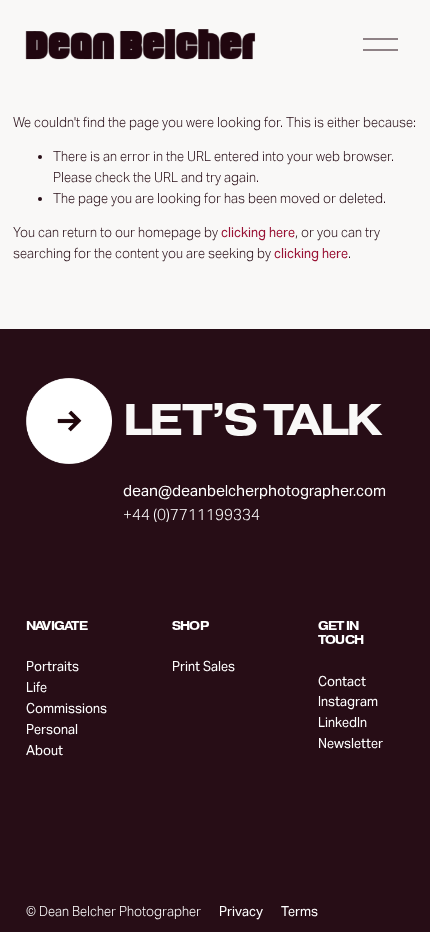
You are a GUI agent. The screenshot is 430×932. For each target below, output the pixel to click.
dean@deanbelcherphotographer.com (254, 490)
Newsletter (350, 743)
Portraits (52, 666)
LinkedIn (342, 722)
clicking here (258, 232)
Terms (299, 911)
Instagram (348, 701)
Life (36, 687)
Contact (342, 681)
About (44, 750)
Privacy (241, 911)
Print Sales (203, 666)
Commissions (66, 708)
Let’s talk (251, 420)
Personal (52, 729)
